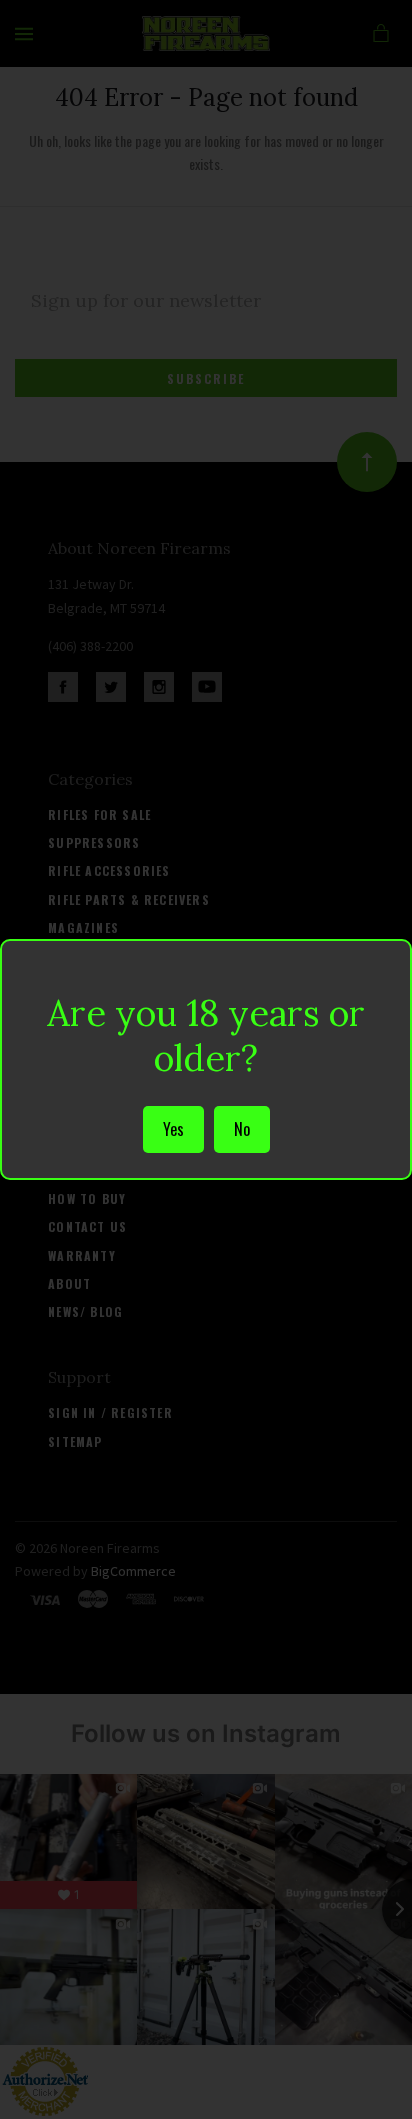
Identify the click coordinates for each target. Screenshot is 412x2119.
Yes (173, 1129)
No (242, 1129)
